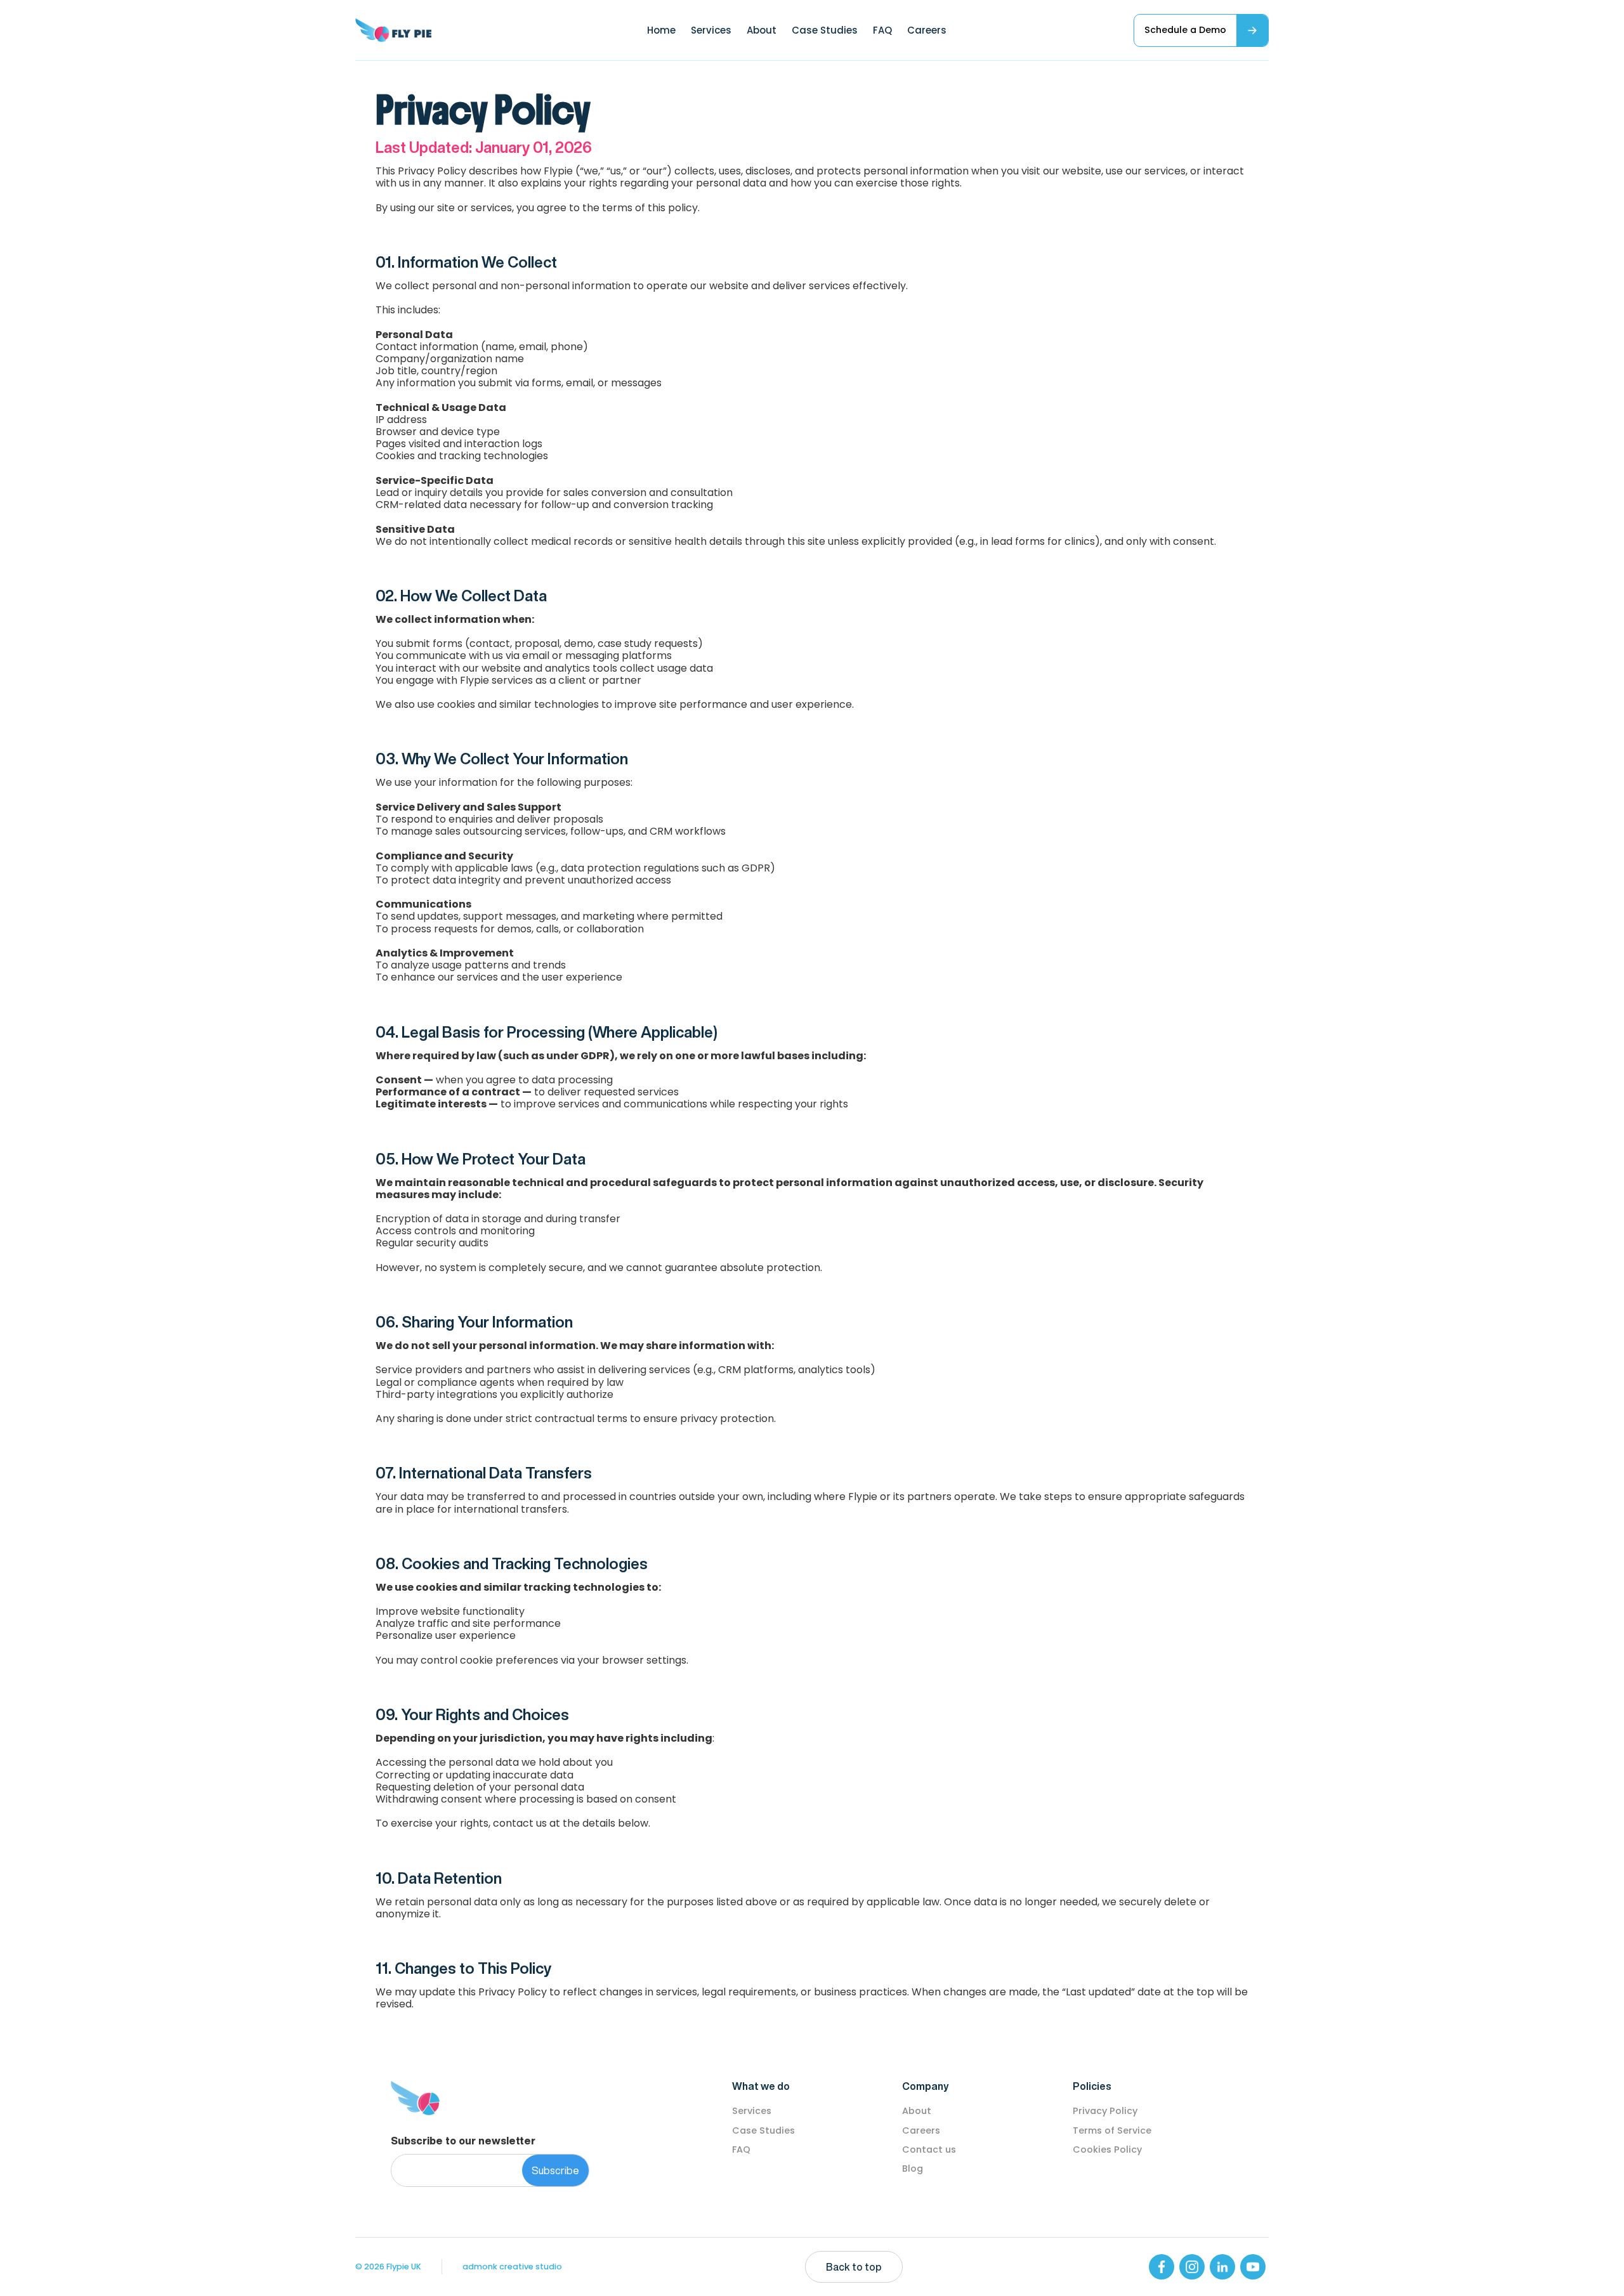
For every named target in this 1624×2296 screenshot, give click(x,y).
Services (711, 30)
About (762, 30)
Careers (927, 30)
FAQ (882, 30)
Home (661, 30)
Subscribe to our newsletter (463, 2141)
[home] (393, 30)
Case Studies (825, 30)
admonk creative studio (512, 2267)
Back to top (854, 2267)
